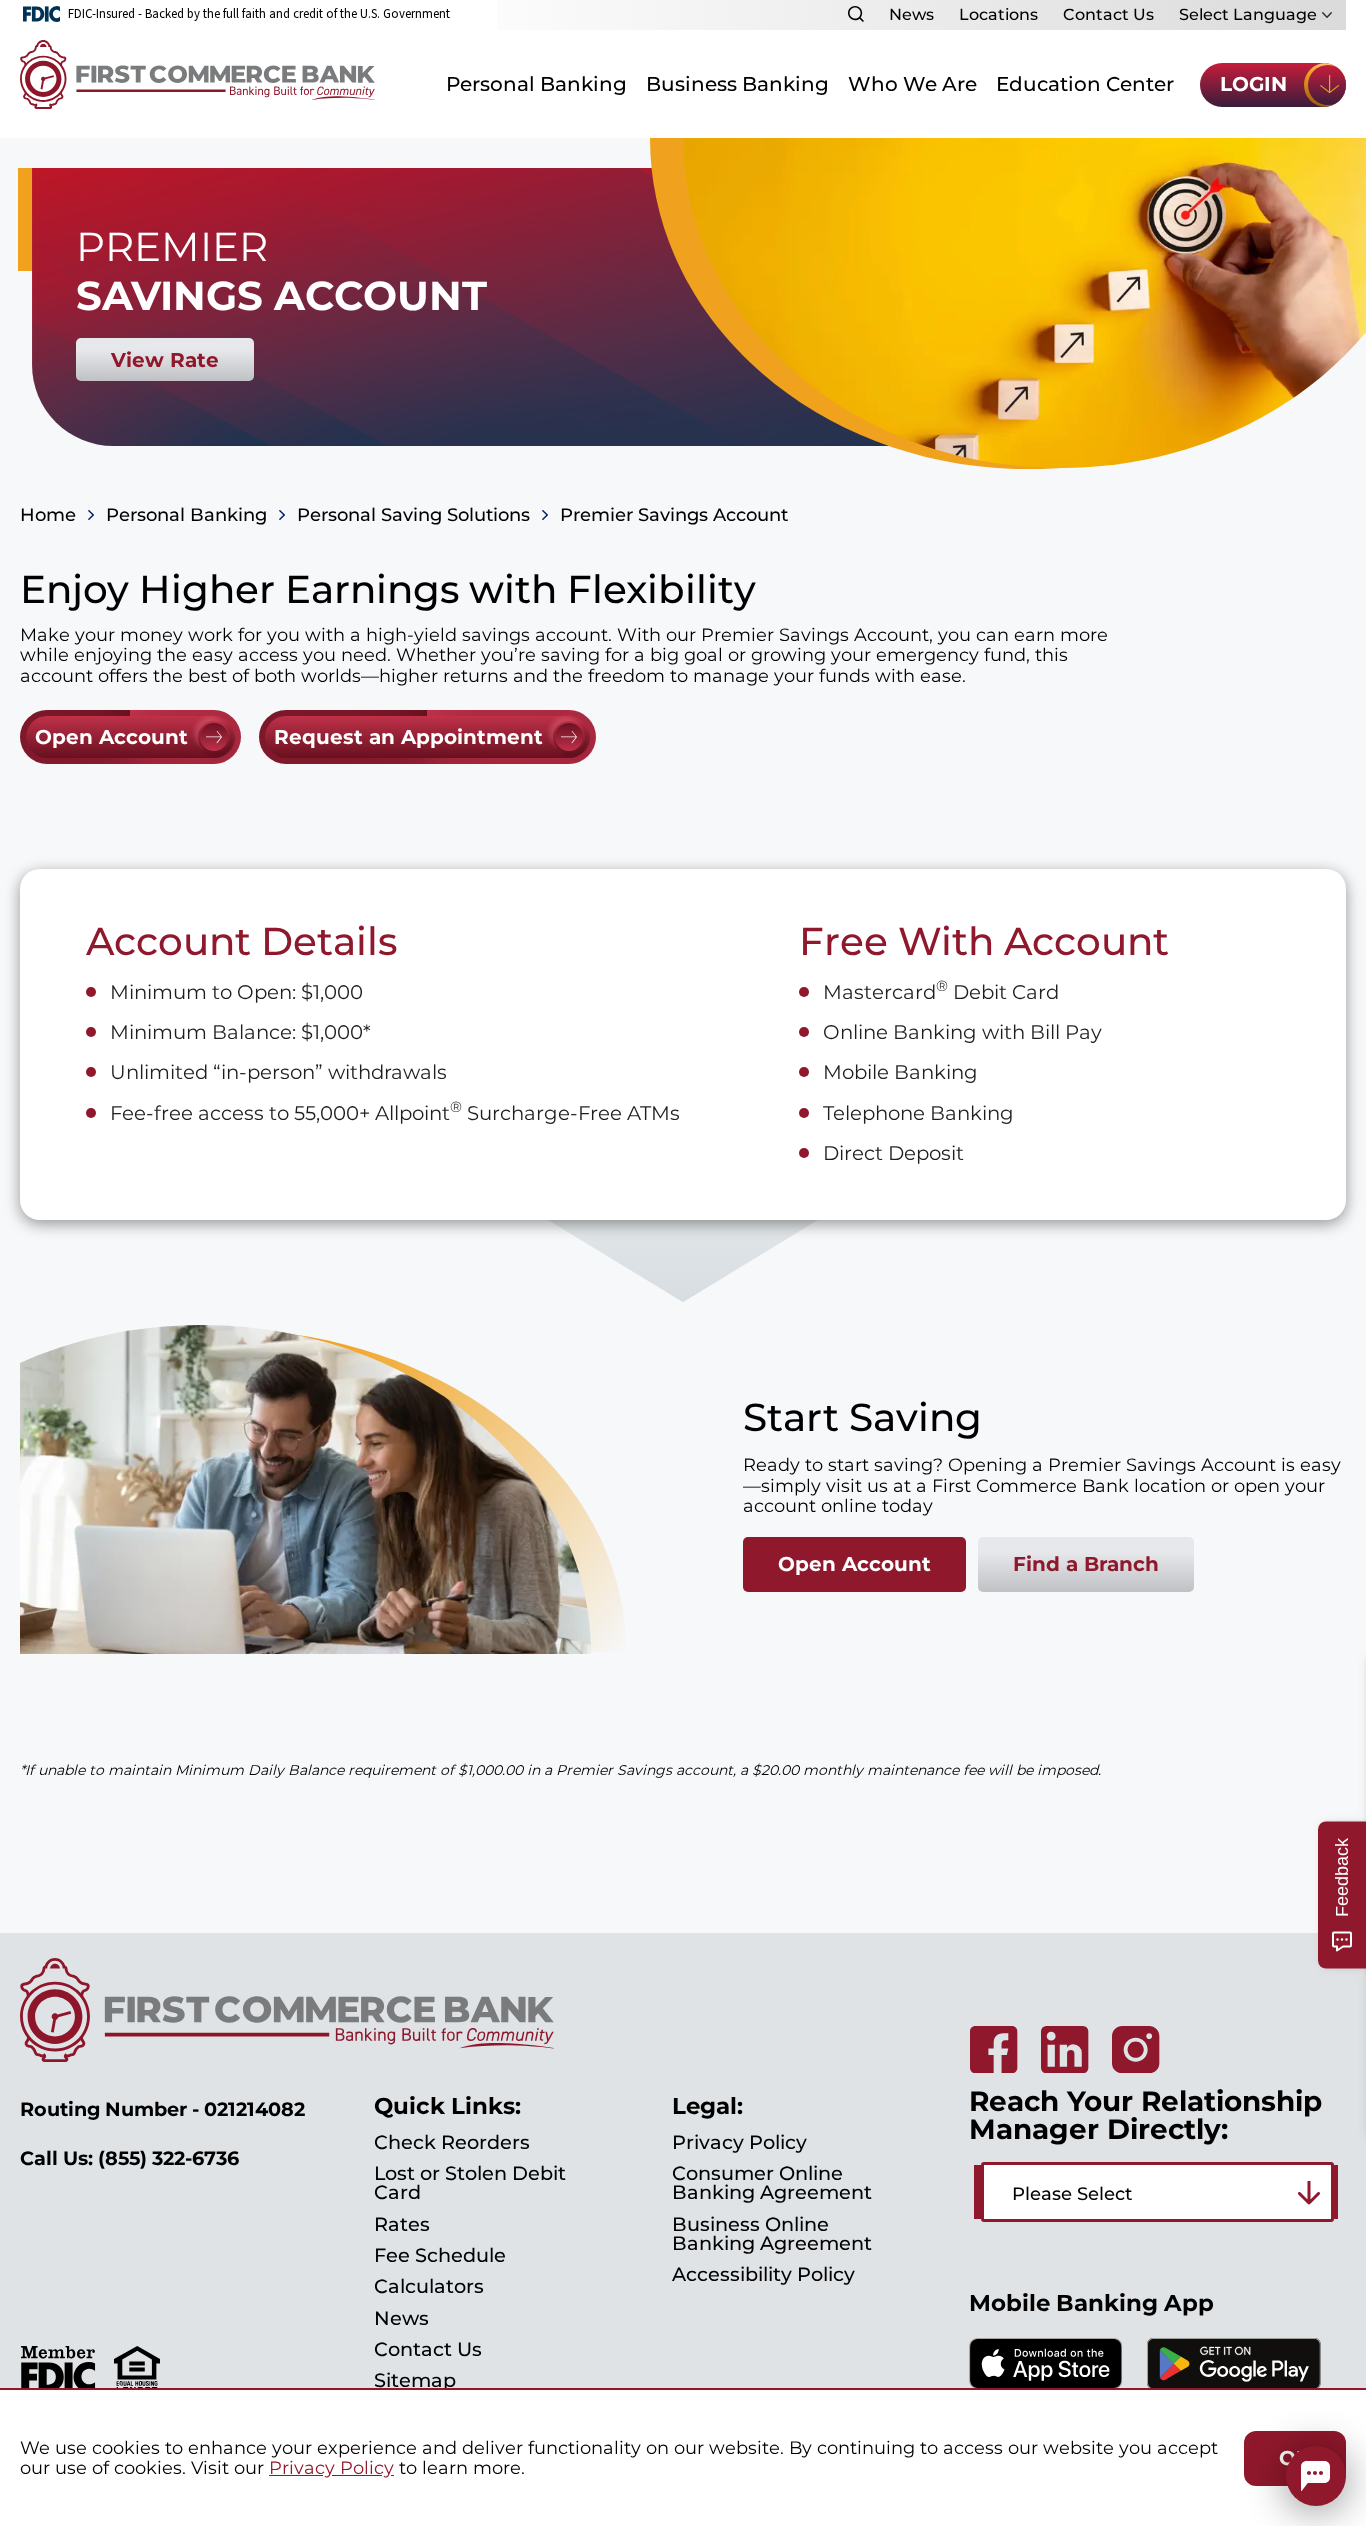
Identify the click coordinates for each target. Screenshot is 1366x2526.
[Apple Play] (1045, 2383)
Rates (402, 2224)
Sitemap (415, 2380)
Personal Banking (536, 84)
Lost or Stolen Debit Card (470, 2182)
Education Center (1085, 84)
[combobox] (1157, 2192)
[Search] (856, 14)
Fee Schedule (440, 2255)
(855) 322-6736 (168, 2158)
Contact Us (1108, 14)
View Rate (165, 360)
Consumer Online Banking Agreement (772, 2182)
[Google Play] (1234, 2384)
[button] (1316, 2476)
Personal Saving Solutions (413, 515)
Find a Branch (1086, 1564)
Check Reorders (452, 2142)
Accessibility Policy (763, 2274)
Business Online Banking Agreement (772, 2233)
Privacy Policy (739, 2142)
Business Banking (737, 84)
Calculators (429, 2286)
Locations (998, 14)
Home (48, 515)
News (911, 14)
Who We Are (912, 84)
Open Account (854, 1564)
